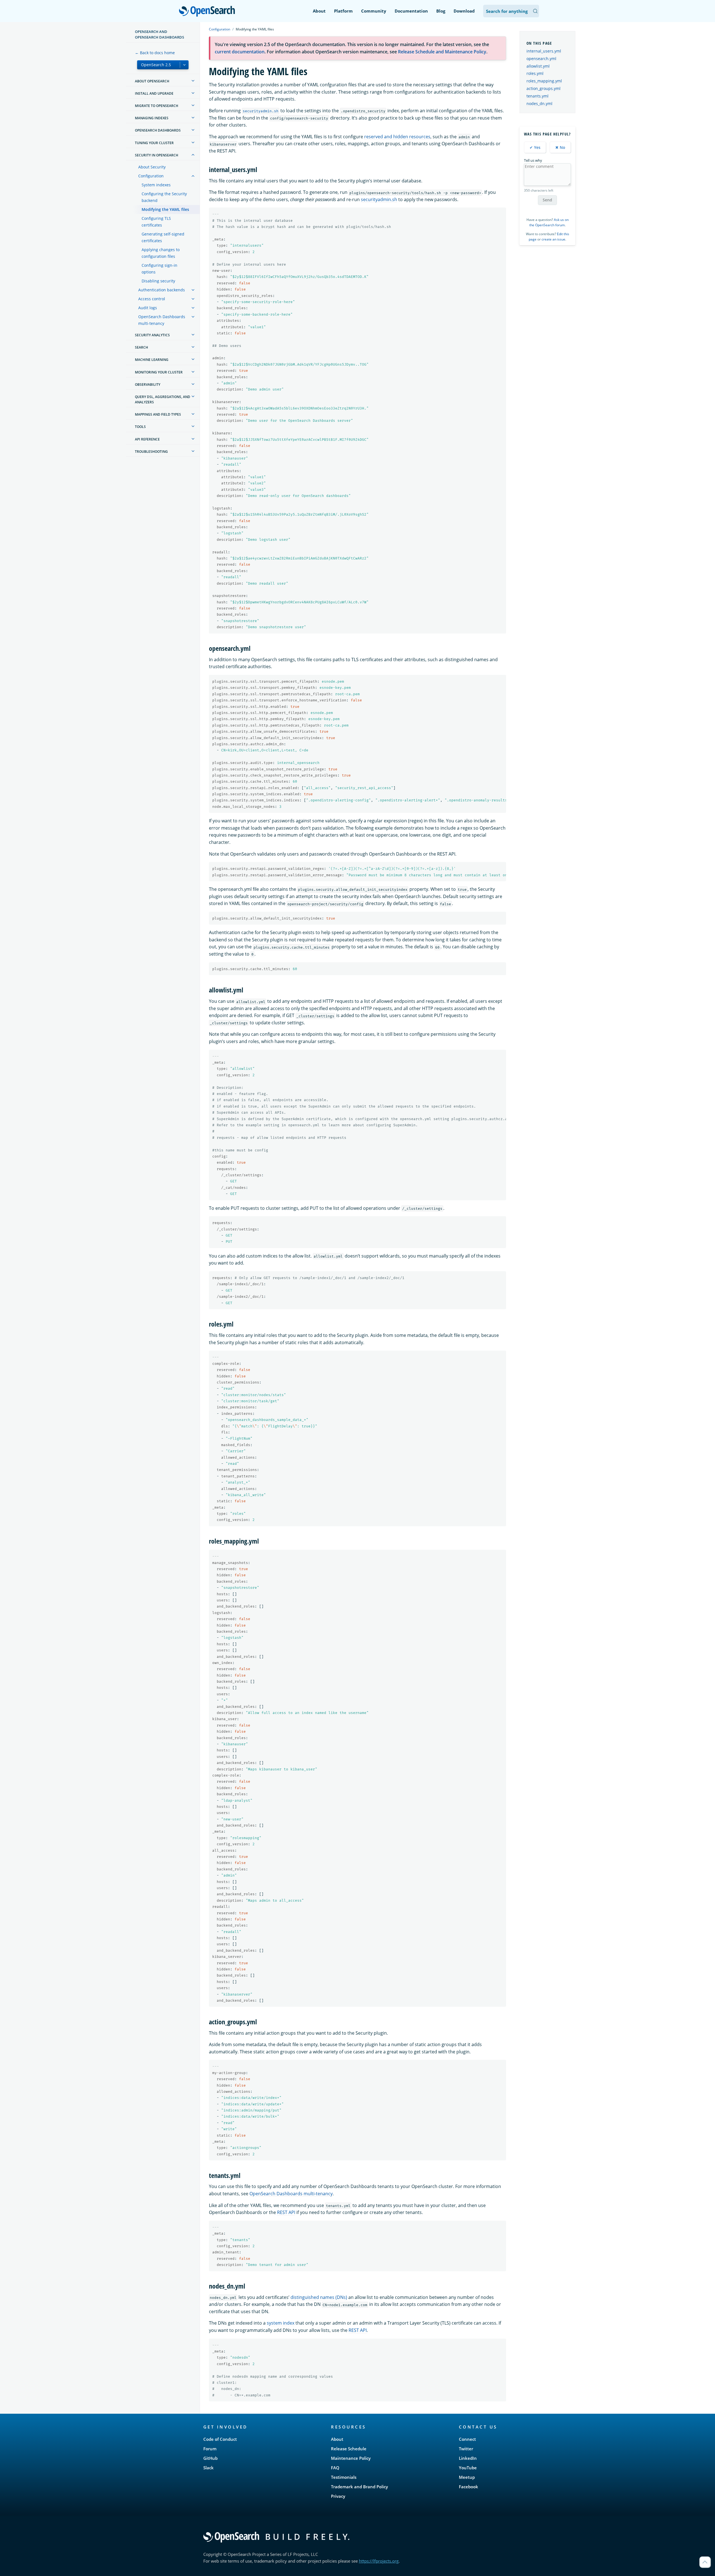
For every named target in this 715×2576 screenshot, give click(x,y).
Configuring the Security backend (164, 197)
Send (547, 200)
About (319, 11)
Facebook (469, 2487)
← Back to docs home (155, 53)
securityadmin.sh (379, 199)
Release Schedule (349, 2449)
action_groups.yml (544, 88)
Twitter (466, 2449)
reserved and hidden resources (397, 137)
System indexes (156, 185)
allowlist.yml (538, 66)
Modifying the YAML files (165, 209)
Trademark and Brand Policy (359, 2487)
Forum (210, 2449)
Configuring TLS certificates (156, 222)
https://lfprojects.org (379, 2561)
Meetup (467, 2477)
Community (374, 11)
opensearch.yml (541, 59)
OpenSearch (208, 12)
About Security (152, 167)
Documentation (411, 11)
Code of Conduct (220, 2439)
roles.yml (535, 73)
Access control (152, 299)
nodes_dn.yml (539, 103)
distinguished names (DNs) (319, 2297)
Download (464, 11)
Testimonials (344, 2477)
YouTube (468, 2468)
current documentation (240, 52)
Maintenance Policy (351, 2458)
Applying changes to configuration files (161, 253)
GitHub (210, 2458)
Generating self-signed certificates (163, 237)
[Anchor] (261, 169)
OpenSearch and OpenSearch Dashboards (159, 34)
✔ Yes (535, 147)
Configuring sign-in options (159, 269)
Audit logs (148, 308)
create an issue (553, 239)
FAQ (335, 2468)
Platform (343, 11)
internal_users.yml (544, 51)
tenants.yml (538, 96)
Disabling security (158, 281)
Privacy (338, 2496)
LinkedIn (468, 2458)
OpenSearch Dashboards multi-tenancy (162, 320)
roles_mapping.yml (544, 81)
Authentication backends (162, 290)
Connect (467, 2439)
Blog (441, 11)
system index (281, 2323)
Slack (208, 2468)
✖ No (560, 147)
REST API (286, 2212)
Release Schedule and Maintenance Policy (442, 52)
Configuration (151, 176)
